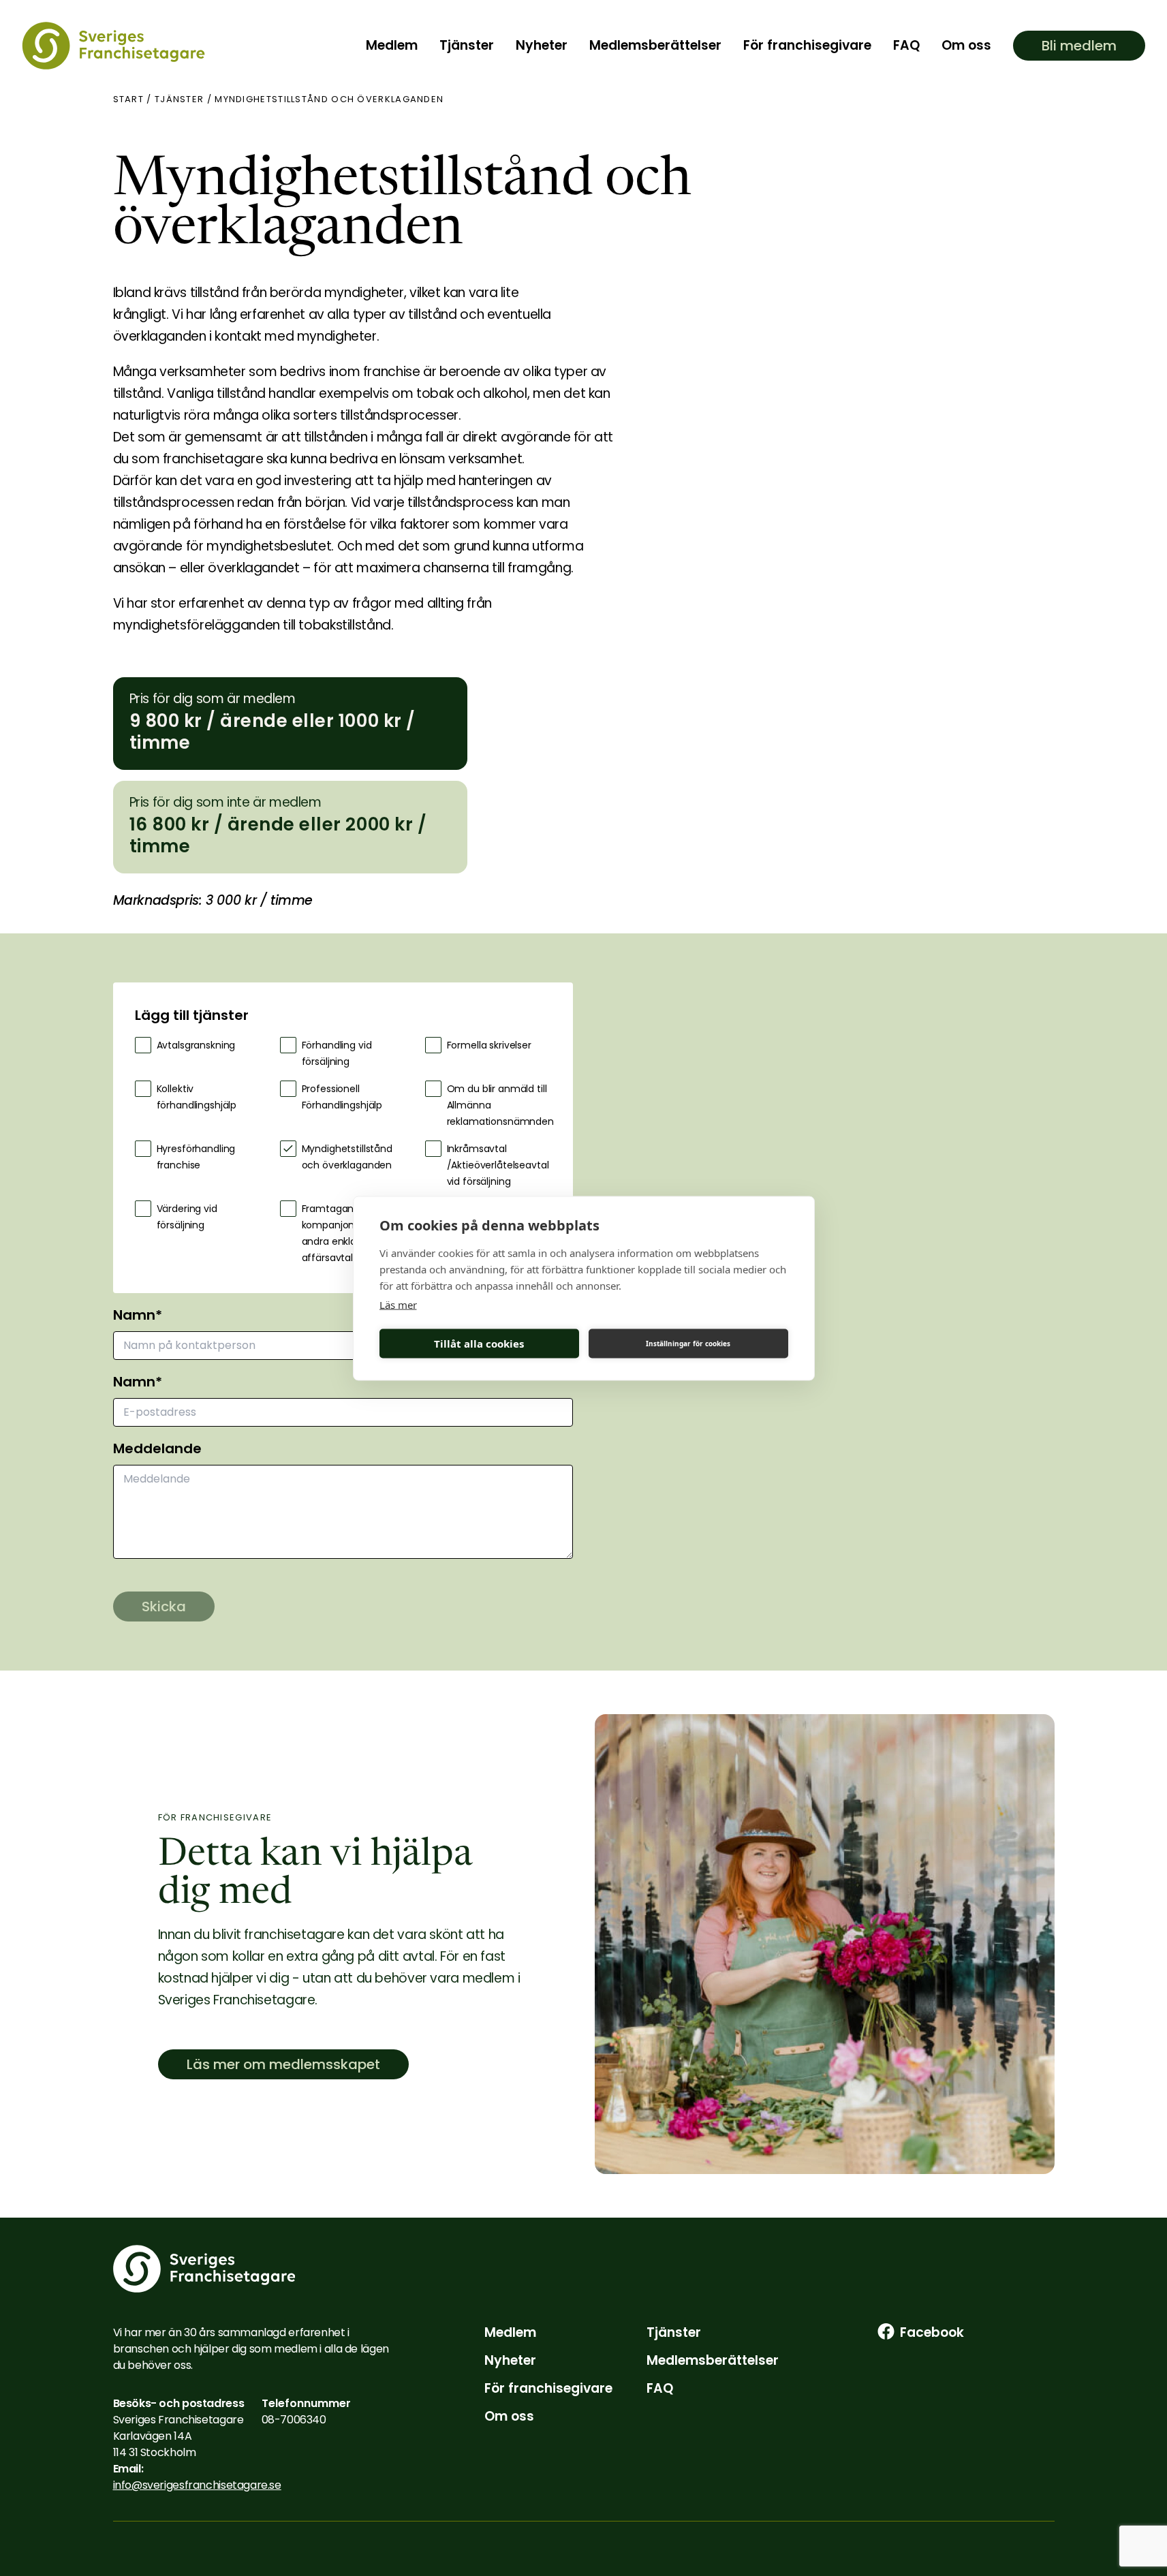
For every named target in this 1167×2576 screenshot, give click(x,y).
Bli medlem (1079, 46)
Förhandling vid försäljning (337, 1053)
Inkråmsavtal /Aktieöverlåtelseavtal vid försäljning (498, 1165)
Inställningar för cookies (688, 1344)
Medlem (392, 45)
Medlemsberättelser (655, 45)
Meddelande (157, 1448)
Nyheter (542, 45)
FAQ (906, 45)
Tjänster (467, 45)
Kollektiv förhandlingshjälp (197, 1097)
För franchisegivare (807, 45)
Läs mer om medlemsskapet (283, 2064)
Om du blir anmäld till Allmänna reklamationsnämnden (499, 1105)
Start (129, 99)
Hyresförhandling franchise (196, 1157)
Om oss (966, 45)
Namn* (138, 1315)
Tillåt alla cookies (479, 1344)
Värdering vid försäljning (187, 1217)
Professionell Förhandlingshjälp (342, 1097)
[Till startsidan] (113, 46)
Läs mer (398, 1304)
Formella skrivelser (489, 1045)
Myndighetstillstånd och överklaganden (347, 1157)
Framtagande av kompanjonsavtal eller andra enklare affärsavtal (353, 1233)
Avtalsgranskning (196, 1045)
